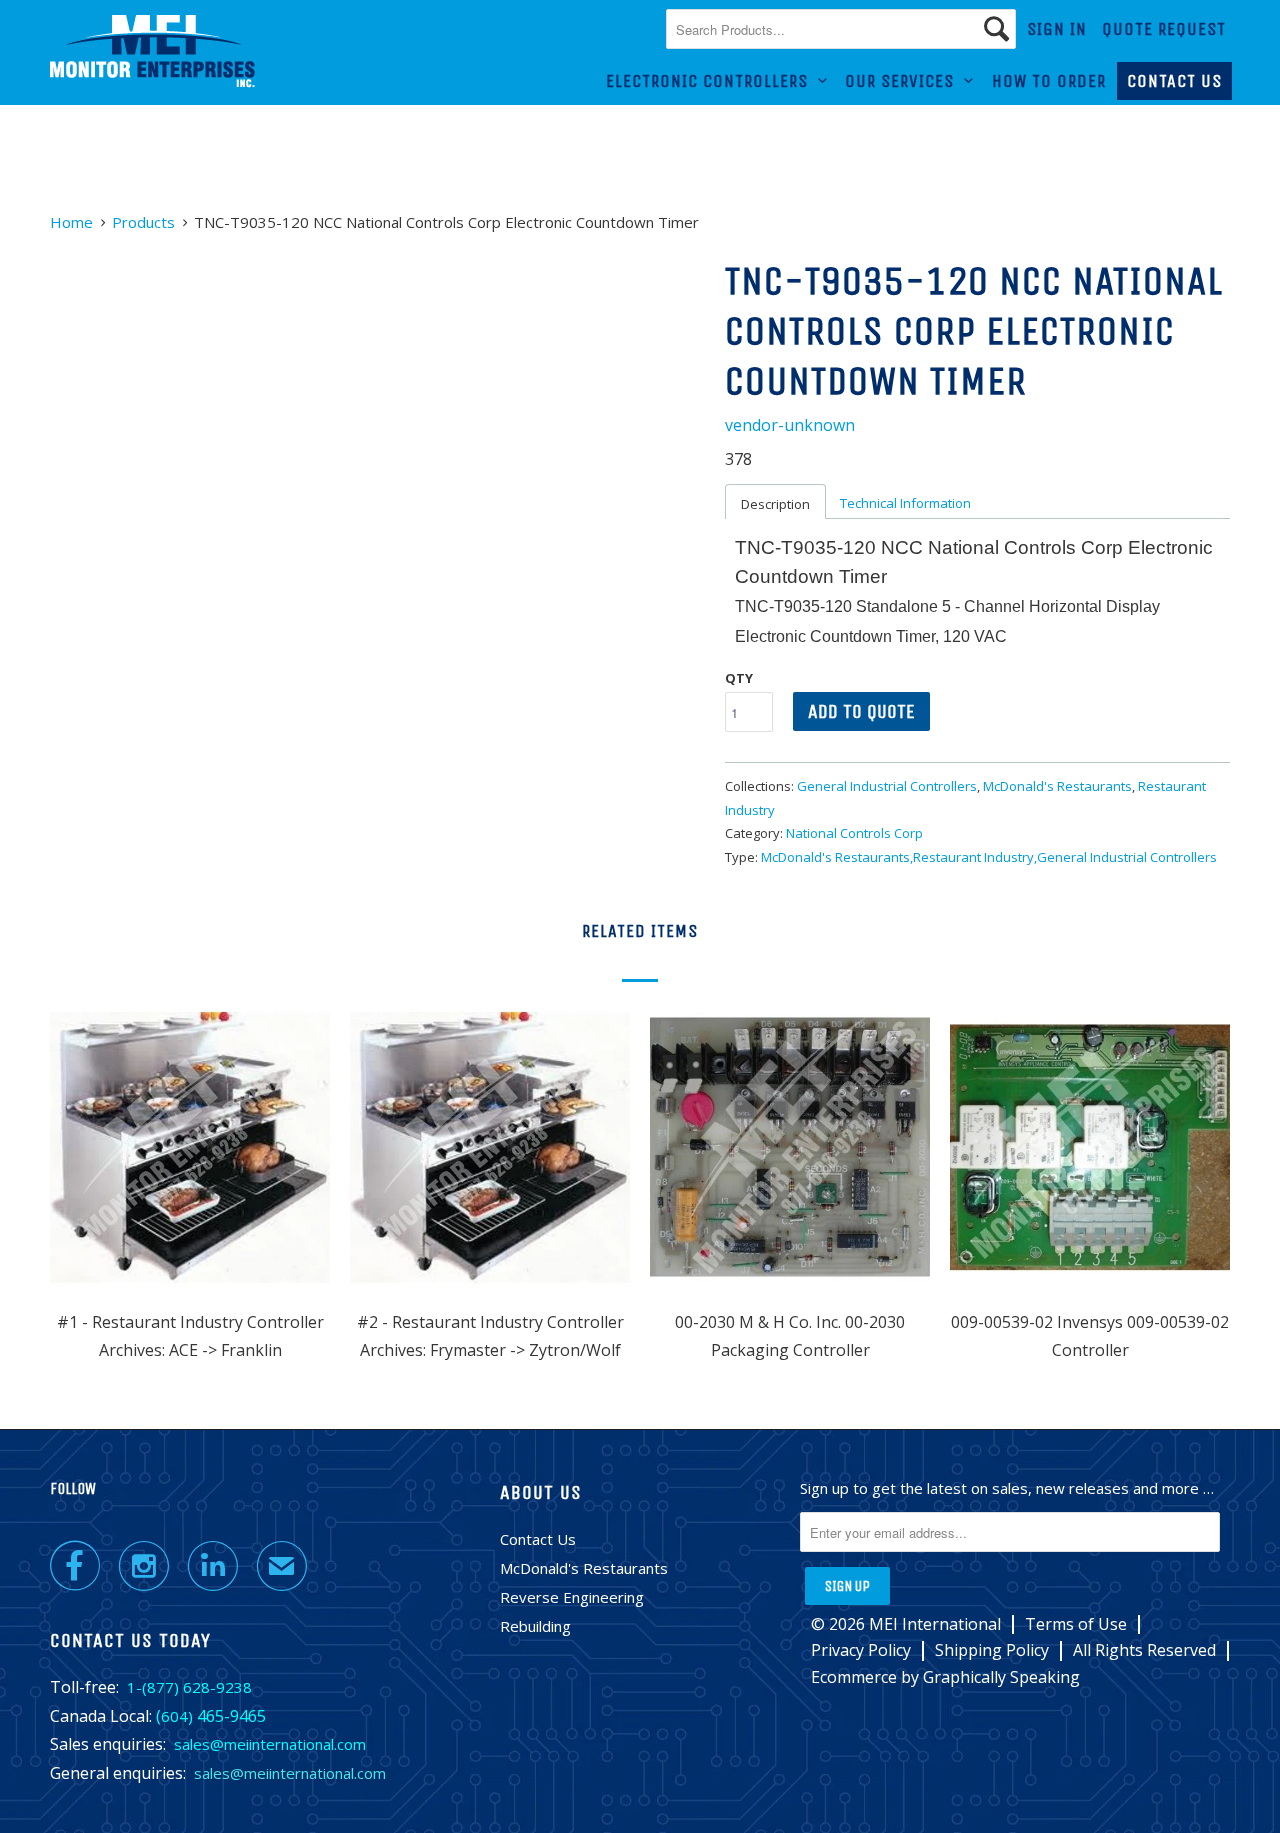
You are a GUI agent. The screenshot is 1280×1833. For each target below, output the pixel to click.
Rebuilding (535, 1626)
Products (143, 222)
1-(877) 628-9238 (189, 1687)
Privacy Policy (861, 1650)
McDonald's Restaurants (1057, 786)
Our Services (904, 81)
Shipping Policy (992, 1650)
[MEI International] (152, 51)
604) (177, 1716)
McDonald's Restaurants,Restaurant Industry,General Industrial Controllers (989, 857)
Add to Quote (861, 711)
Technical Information (905, 503)
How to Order (1049, 81)
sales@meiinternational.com (270, 1744)
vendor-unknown (790, 425)
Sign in (1057, 29)
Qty (739, 678)
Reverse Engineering (572, 1597)
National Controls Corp (854, 833)
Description (775, 504)
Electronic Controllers (712, 81)
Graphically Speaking (1001, 1677)
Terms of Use (1076, 1624)
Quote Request (1164, 29)
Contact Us (1174, 81)
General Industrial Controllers (887, 786)
